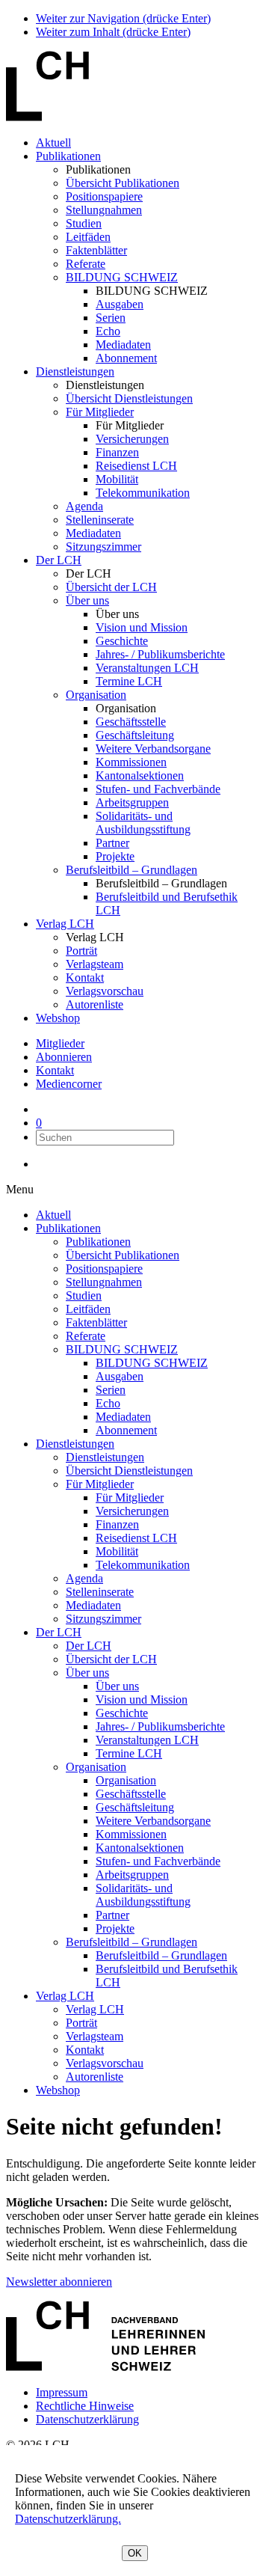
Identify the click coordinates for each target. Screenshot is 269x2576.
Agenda (84, 506)
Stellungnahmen (104, 210)
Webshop (58, 1018)
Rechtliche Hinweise (85, 2406)
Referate (86, 264)
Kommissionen (131, 762)
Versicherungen (132, 439)
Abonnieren (64, 1057)
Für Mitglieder (100, 412)
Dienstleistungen (75, 371)
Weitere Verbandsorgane (153, 749)
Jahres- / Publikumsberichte (160, 654)
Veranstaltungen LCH (147, 668)
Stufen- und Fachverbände (158, 789)
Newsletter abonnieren (59, 2282)
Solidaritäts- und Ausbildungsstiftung (143, 823)
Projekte (115, 856)
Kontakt (85, 978)
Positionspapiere (104, 196)
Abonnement (126, 358)
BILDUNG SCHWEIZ (122, 277)
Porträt (81, 951)
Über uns (87, 600)
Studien (84, 223)
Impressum (62, 2392)
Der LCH (59, 560)
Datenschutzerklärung (87, 2419)
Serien (111, 318)
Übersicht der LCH (111, 587)
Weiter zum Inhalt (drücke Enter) (113, 32)
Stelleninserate (100, 520)
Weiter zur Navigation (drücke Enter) (123, 18)
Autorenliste (95, 1004)
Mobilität (117, 479)
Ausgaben (120, 304)
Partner (112, 843)
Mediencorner (69, 1084)
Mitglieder (60, 1043)
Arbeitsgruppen (132, 802)
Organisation (96, 695)
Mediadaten (123, 345)
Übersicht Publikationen (123, 183)
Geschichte (122, 641)
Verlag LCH (65, 924)
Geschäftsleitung (135, 735)
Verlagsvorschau (105, 991)
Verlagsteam (95, 964)
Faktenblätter (96, 250)
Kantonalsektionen (140, 775)
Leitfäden (88, 237)
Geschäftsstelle (131, 722)
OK (135, 2553)
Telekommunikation (143, 493)
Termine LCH (129, 681)
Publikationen (68, 156)
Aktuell (53, 143)
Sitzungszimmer (103, 547)
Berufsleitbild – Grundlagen (132, 870)
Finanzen (117, 452)
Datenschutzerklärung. (68, 2519)
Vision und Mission (142, 627)
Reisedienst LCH (136, 466)
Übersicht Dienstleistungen (129, 398)
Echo (108, 331)
